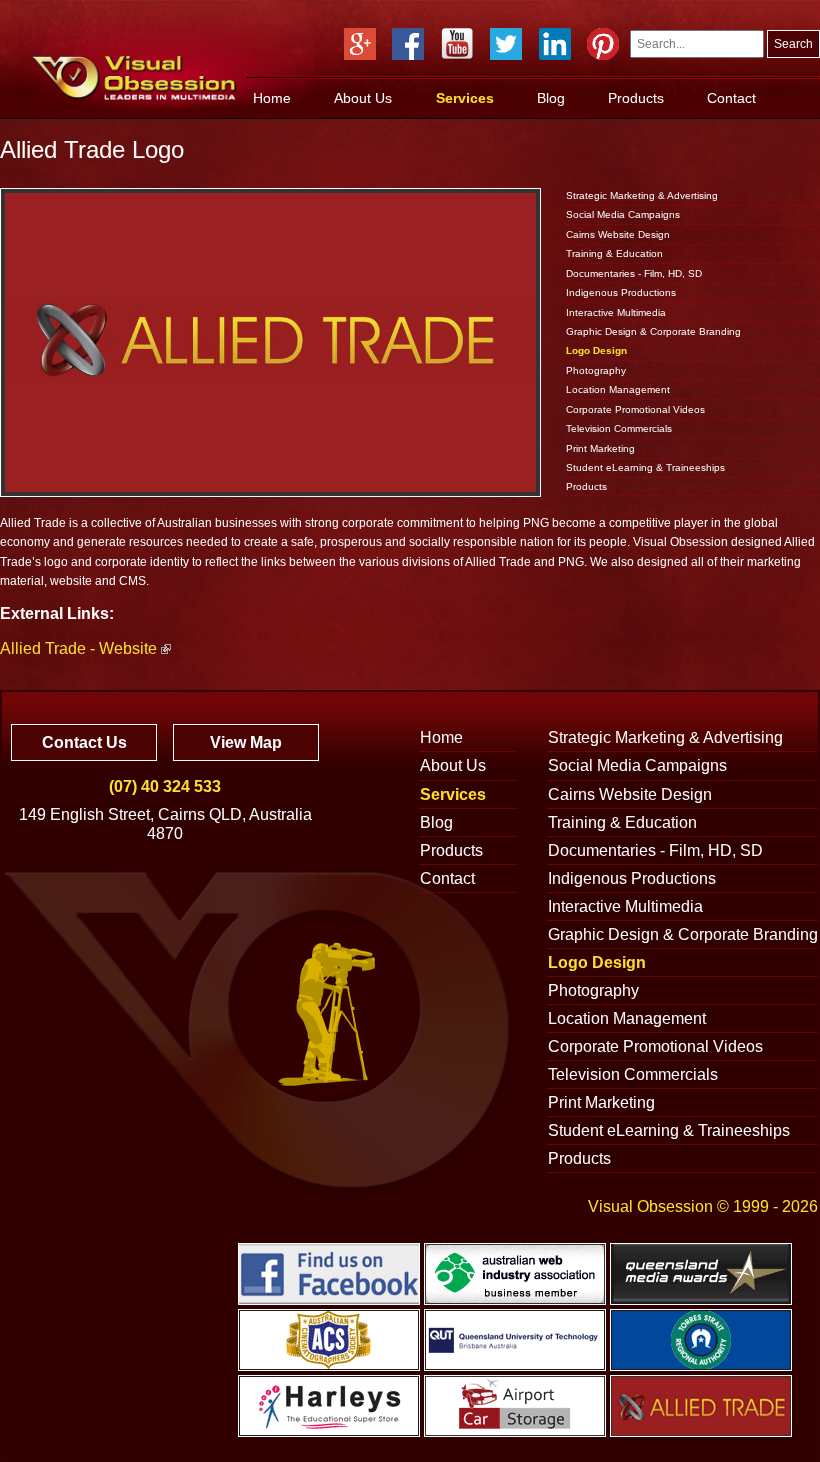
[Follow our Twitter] (506, 44)
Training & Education (614, 253)
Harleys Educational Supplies (329, 1406)
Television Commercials (619, 428)
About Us (363, 98)
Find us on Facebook (329, 1274)
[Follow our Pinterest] (603, 44)
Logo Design (596, 350)
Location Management (618, 389)
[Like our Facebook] (408, 44)
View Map (246, 742)
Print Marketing (600, 448)
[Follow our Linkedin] (555, 44)
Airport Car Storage (515, 1406)
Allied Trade (701, 1406)
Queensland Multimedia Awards (701, 1274)
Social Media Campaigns (623, 214)
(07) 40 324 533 (165, 786)
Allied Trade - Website (78, 648)
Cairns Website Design (618, 234)
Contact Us (84, 742)
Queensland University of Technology (515, 1340)
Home (272, 98)
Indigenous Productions (621, 292)
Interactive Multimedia (616, 312)
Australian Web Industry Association (515, 1274)
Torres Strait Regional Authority (701, 1340)
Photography (596, 370)
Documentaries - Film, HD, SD (634, 273)
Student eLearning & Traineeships (645, 467)
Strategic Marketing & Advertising (642, 195)
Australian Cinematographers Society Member (329, 1340)
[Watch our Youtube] (457, 44)
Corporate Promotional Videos (635, 409)
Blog (551, 98)
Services (465, 98)
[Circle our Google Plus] (360, 44)
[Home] (134, 80)
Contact (731, 98)
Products (636, 98)
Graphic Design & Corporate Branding (653, 331)
